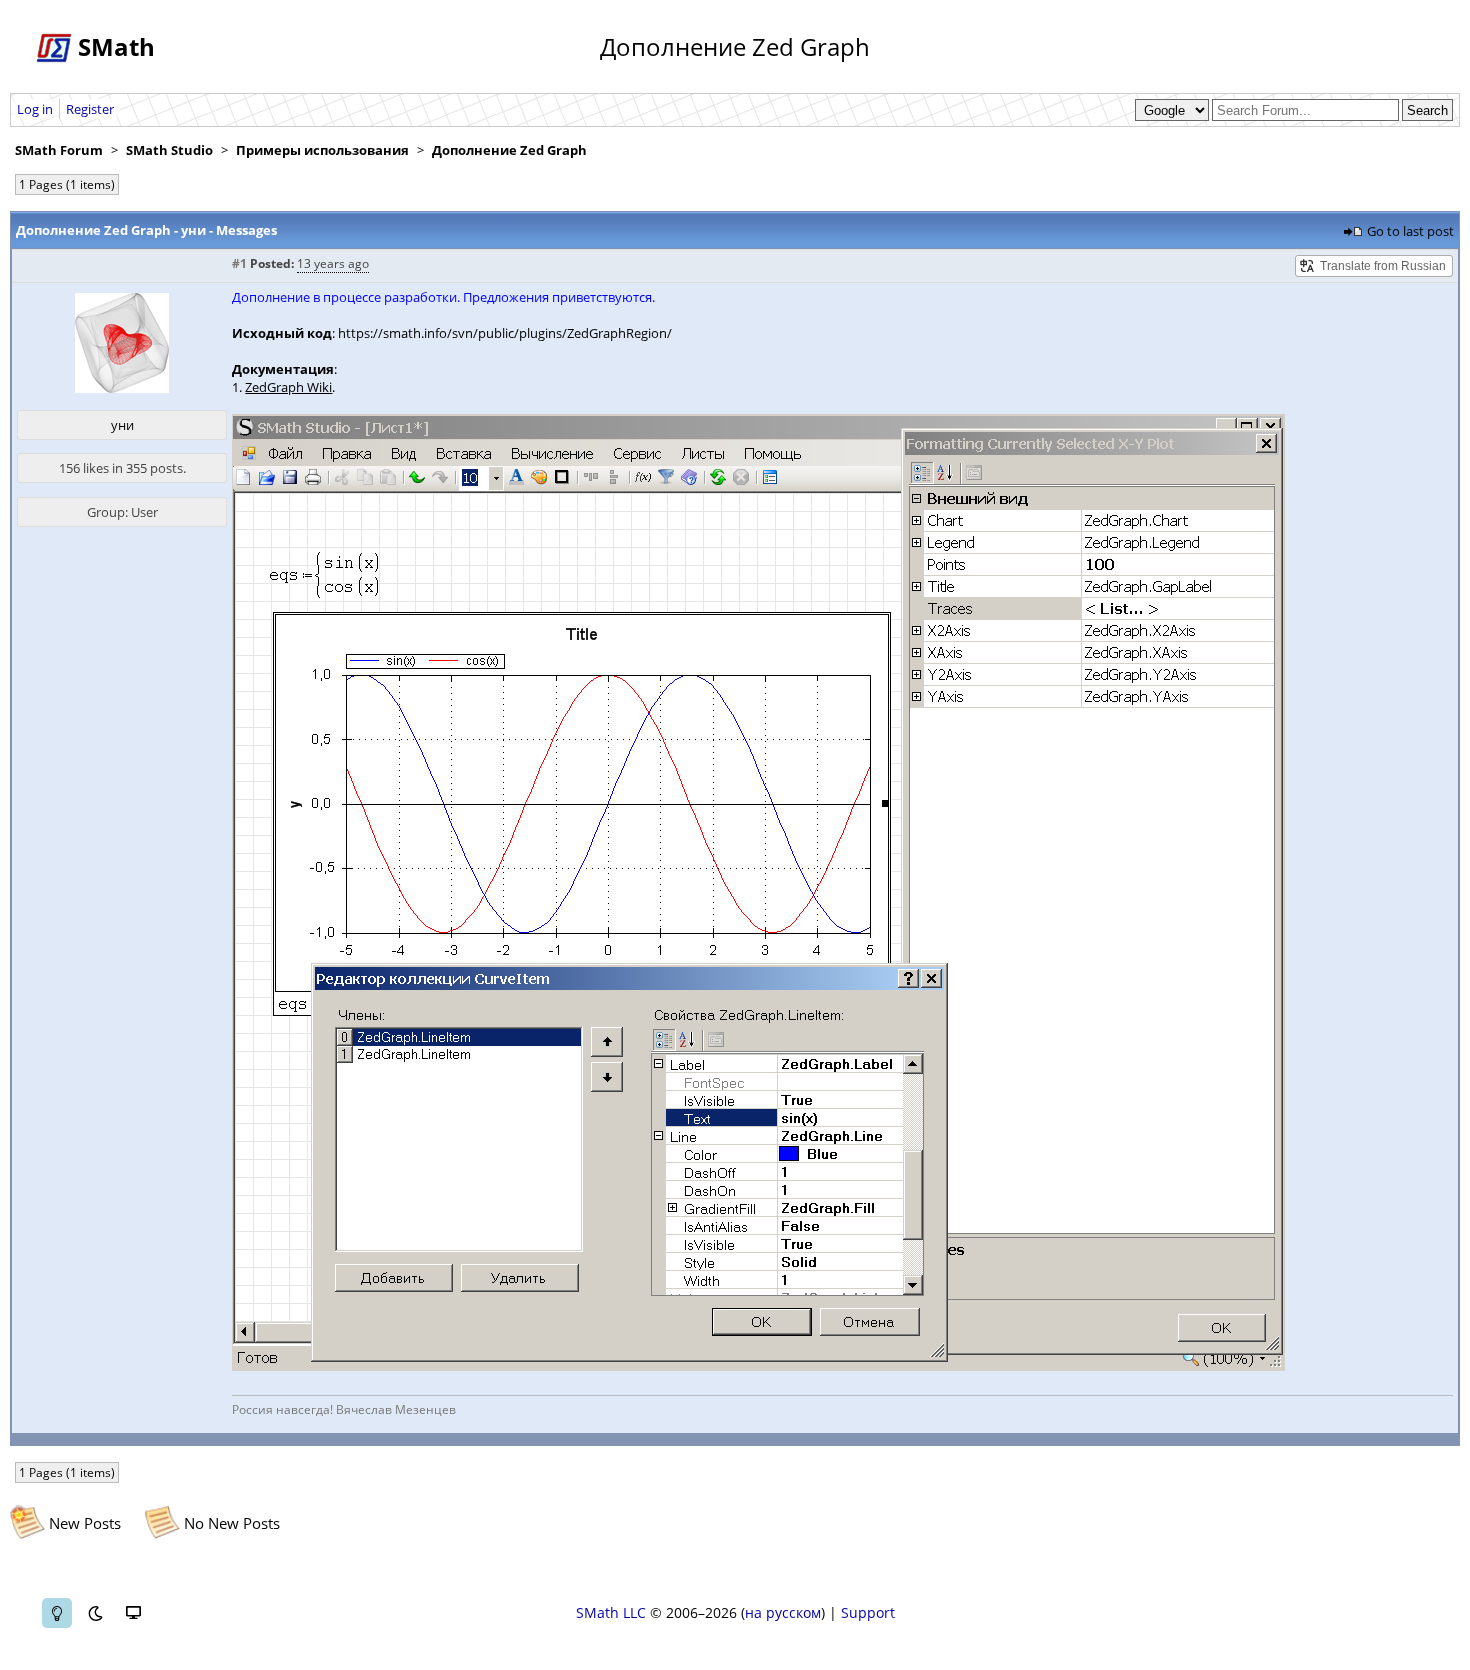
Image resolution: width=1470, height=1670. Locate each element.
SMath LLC (611, 1612)
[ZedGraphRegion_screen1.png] (758, 1366)
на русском (783, 1612)
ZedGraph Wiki (288, 387)
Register (90, 109)
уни (122, 425)
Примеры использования (322, 150)
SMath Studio (169, 150)
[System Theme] (133, 1613)
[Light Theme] (57, 1613)
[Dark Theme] (95, 1613)
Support (868, 1612)
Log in (35, 109)
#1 (239, 263)
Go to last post (1410, 231)
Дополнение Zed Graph (509, 150)
